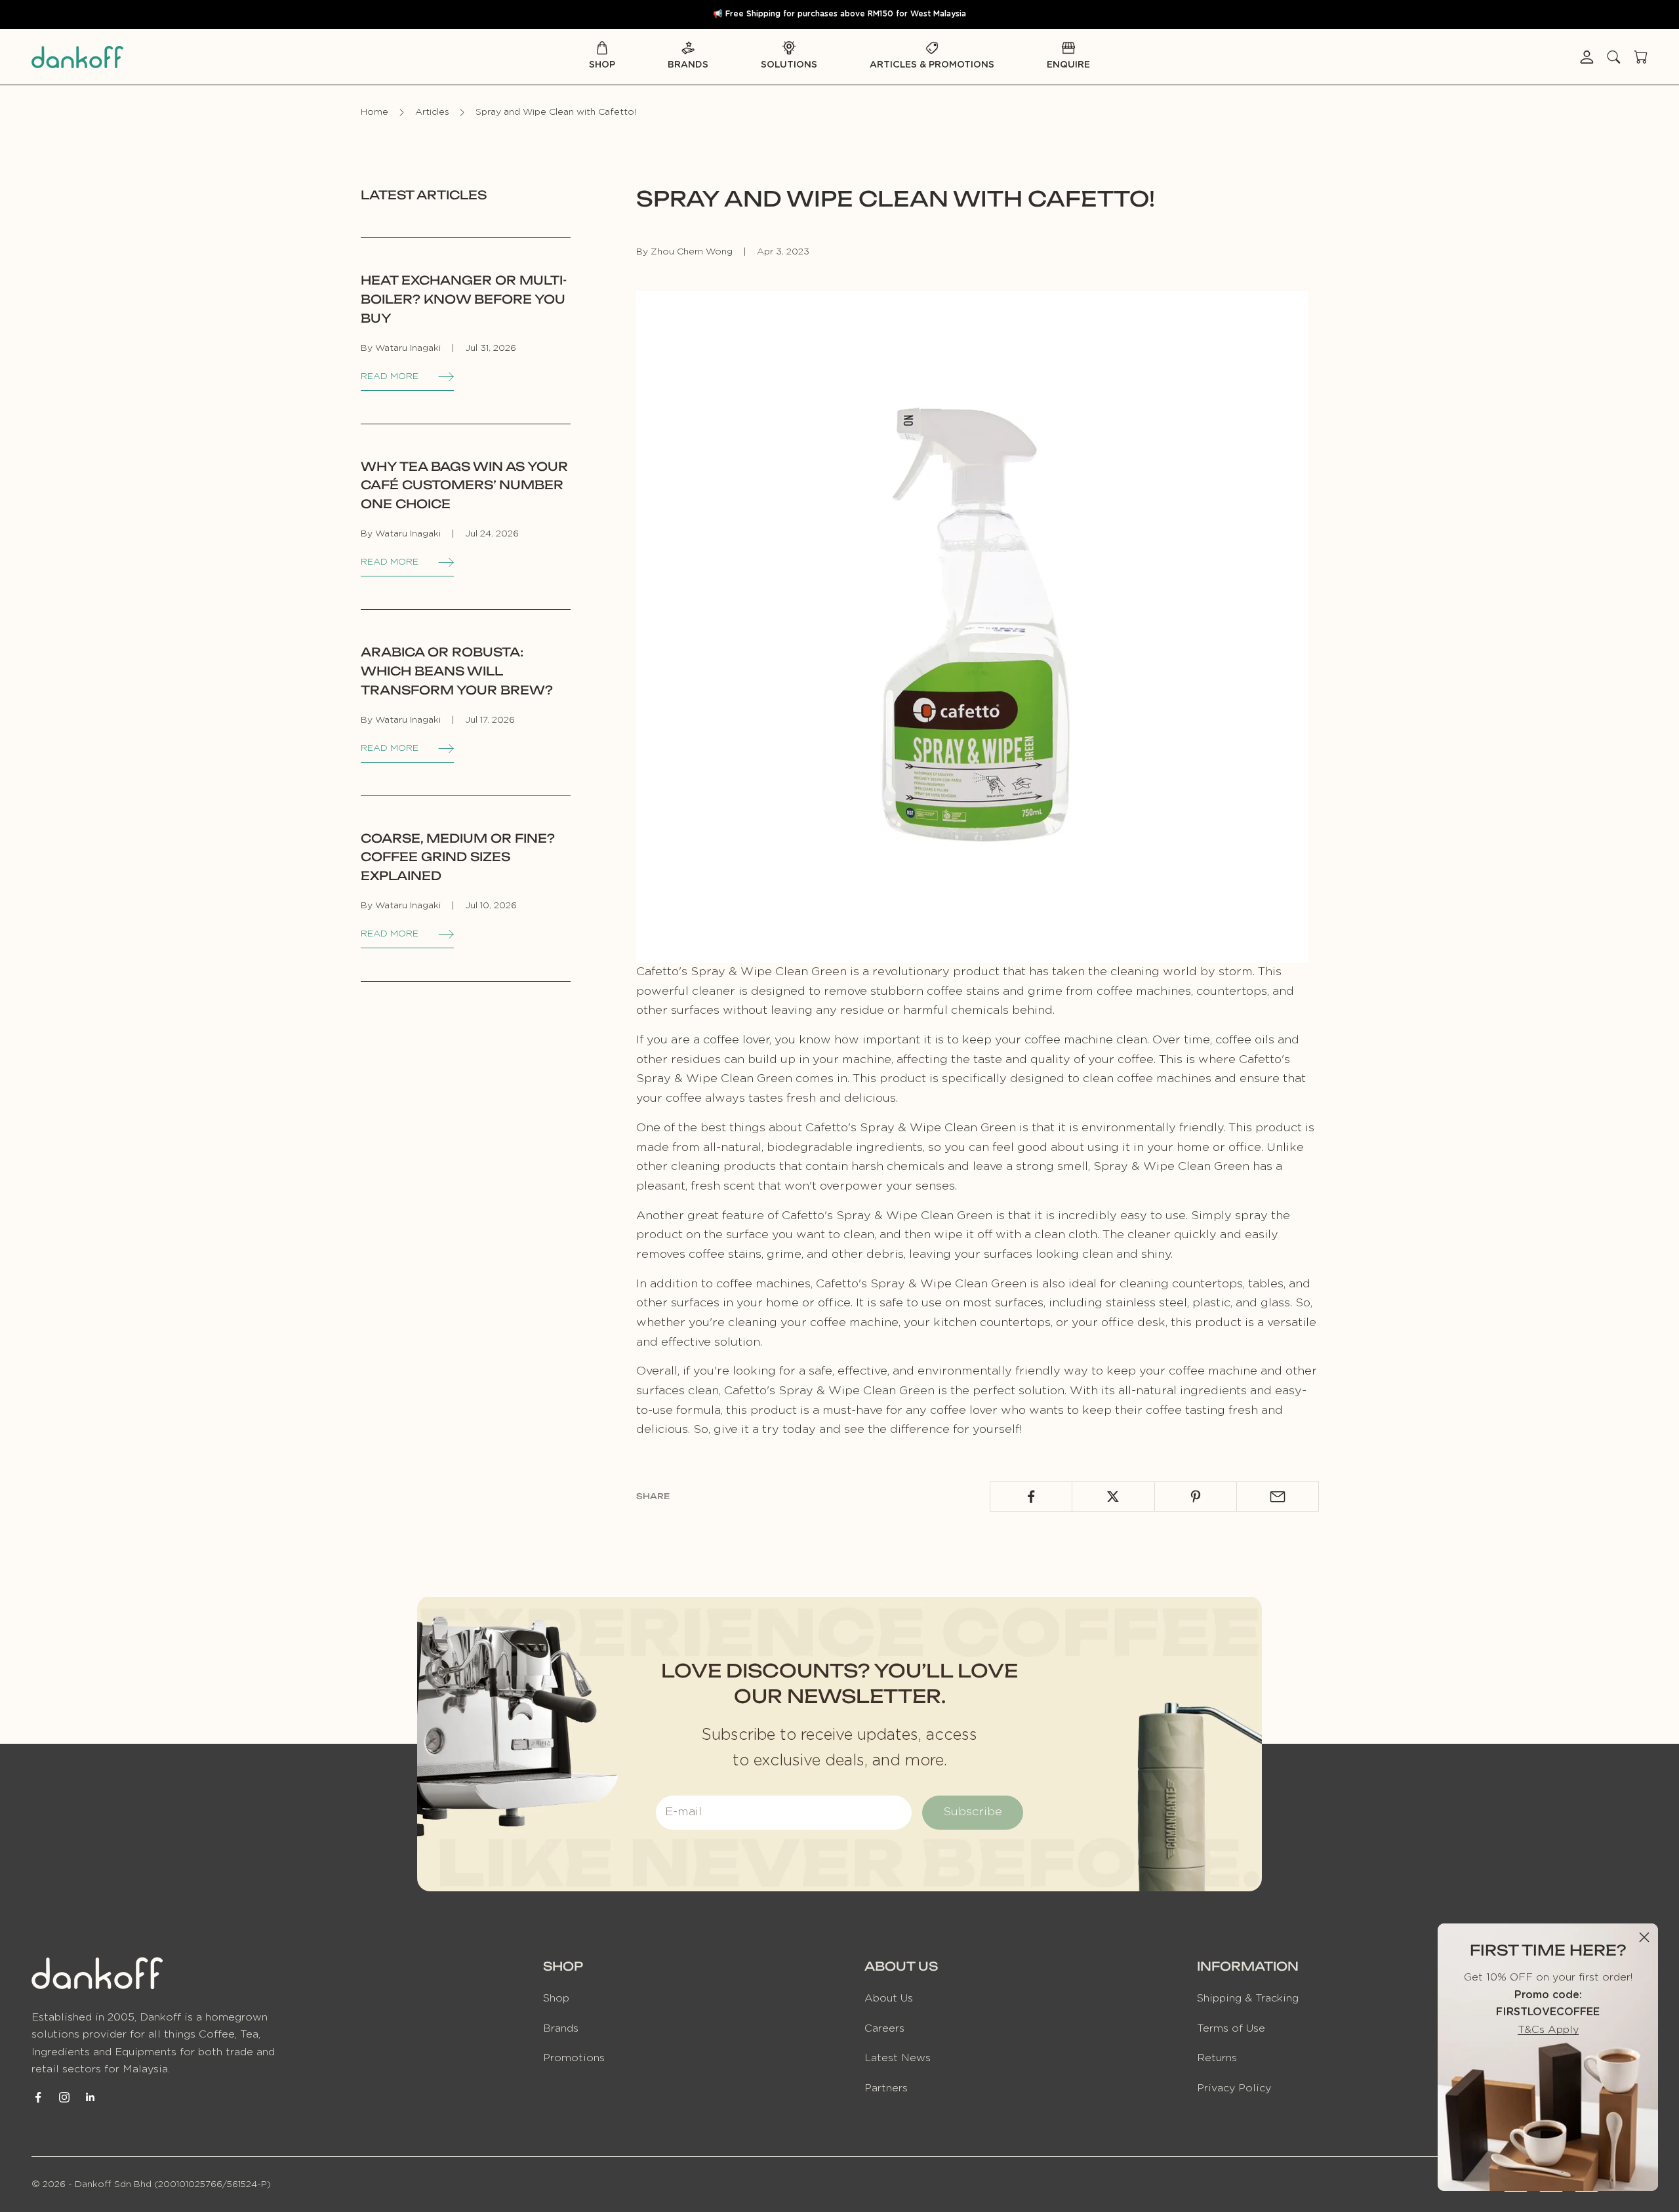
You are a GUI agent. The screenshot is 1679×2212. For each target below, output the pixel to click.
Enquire (1068, 65)
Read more (390, 376)
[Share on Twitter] (1113, 1497)
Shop (602, 65)
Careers (884, 2028)
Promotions (574, 2058)
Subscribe (973, 1812)
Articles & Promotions (932, 65)
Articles (432, 112)
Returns (1217, 2058)
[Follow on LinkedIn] (91, 2097)
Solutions (789, 65)
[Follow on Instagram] (64, 2097)
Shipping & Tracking (1248, 1998)
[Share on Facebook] (1031, 1497)
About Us (889, 1998)
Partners (886, 2088)
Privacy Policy (1234, 2088)
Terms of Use (1231, 2028)
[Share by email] (1278, 1497)
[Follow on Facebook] (38, 2097)
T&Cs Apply (1548, 2030)
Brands (688, 65)
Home (374, 112)
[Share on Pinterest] (1196, 1497)
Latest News (898, 2058)
